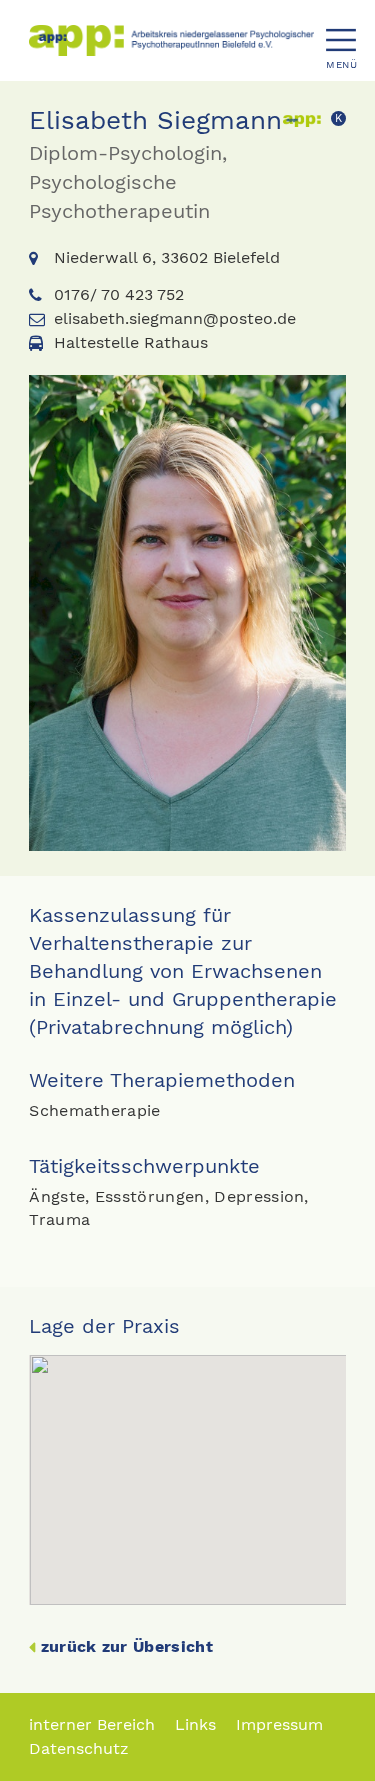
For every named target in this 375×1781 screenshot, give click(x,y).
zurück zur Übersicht (127, 1646)
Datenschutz (79, 1748)
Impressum (279, 1724)
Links (195, 1724)
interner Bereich (92, 1724)
